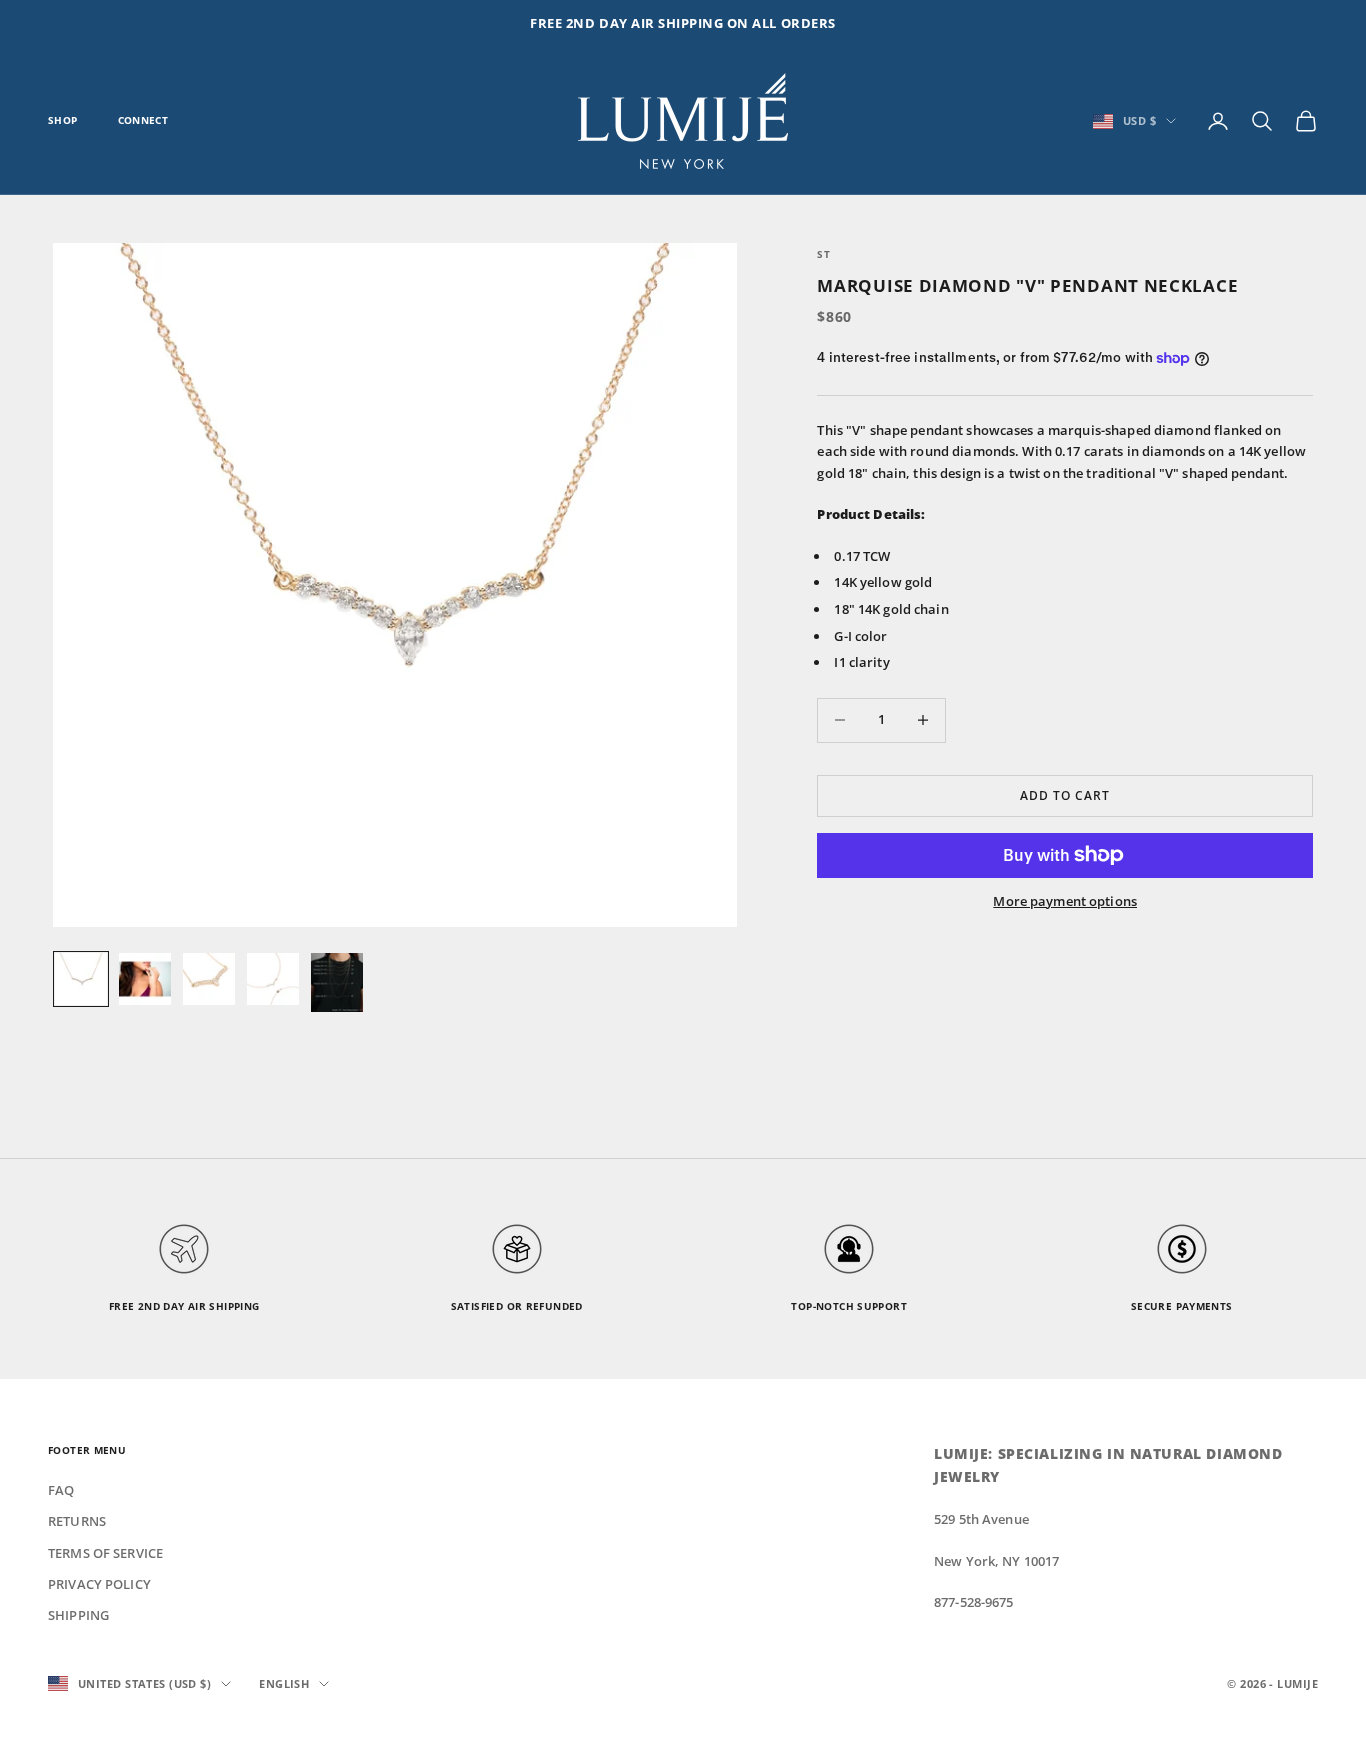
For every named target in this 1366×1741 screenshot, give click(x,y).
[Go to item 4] (273, 979)
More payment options (1065, 901)
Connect (143, 120)
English (284, 1683)
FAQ (61, 1490)
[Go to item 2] (145, 979)
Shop (63, 120)
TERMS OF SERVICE (105, 1553)
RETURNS (77, 1521)
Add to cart (1065, 795)
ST (823, 254)
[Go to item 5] (337, 982)
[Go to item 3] (209, 979)
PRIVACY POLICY (99, 1584)
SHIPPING (78, 1615)
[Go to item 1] (81, 979)
